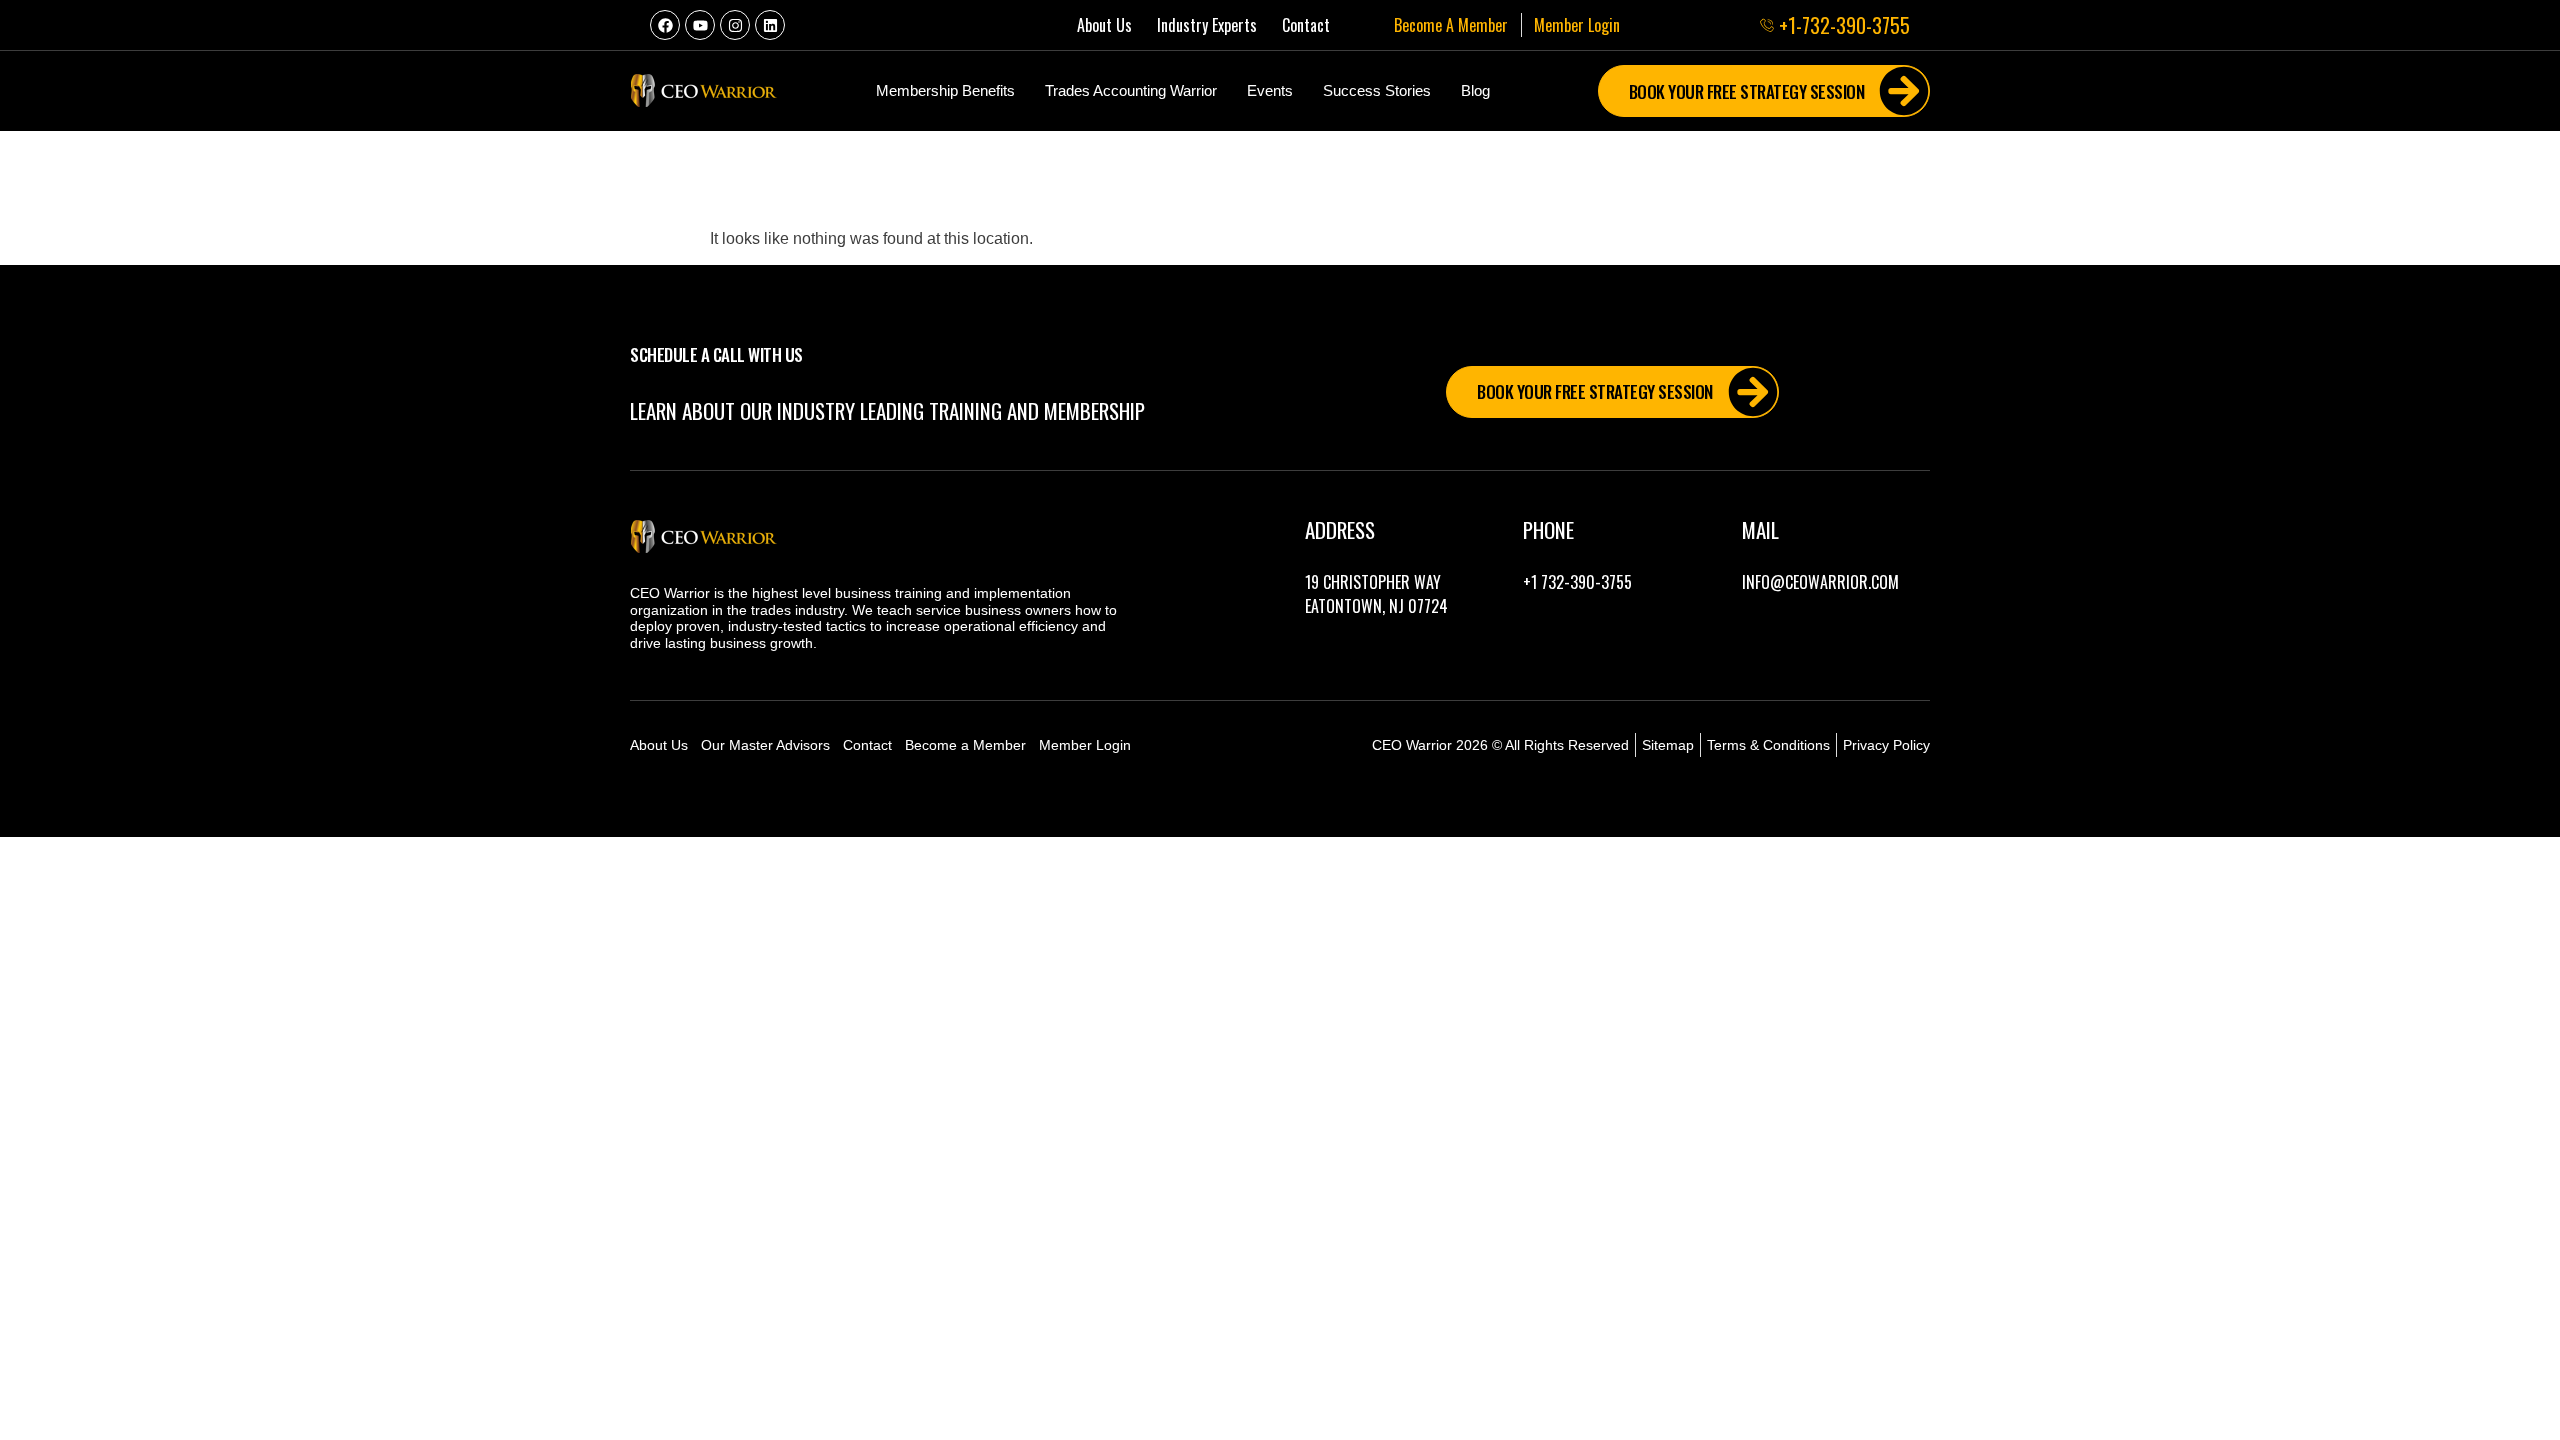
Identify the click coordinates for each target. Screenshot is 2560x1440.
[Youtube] (700, 25)
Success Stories (1377, 90)
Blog (1475, 90)
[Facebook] (665, 25)
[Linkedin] (770, 25)
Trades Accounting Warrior (1131, 90)
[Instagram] (735, 25)
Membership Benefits (945, 90)
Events (1270, 90)
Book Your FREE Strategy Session (1747, 91)
